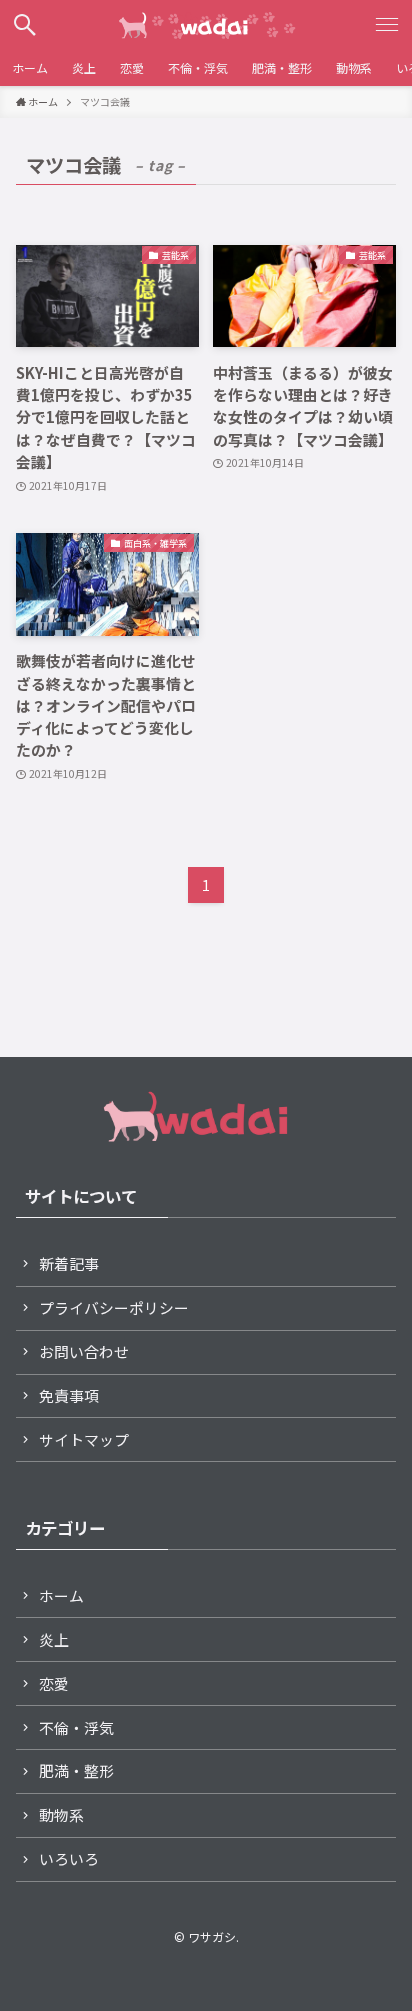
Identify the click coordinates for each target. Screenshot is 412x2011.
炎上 (54, 1639)
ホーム (61, 1595)
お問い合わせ (84, 1351)
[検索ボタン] (25, 25)
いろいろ (69, 1858)
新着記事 (69, 1263)
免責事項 (69, 1395)
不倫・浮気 (76, 1727)
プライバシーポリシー (114, 1307)
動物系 (61, 1814)
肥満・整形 (76, 1770)
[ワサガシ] (206, 25)
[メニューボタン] (387, 25)
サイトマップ (84, 1439)
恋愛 (54, 1683)
